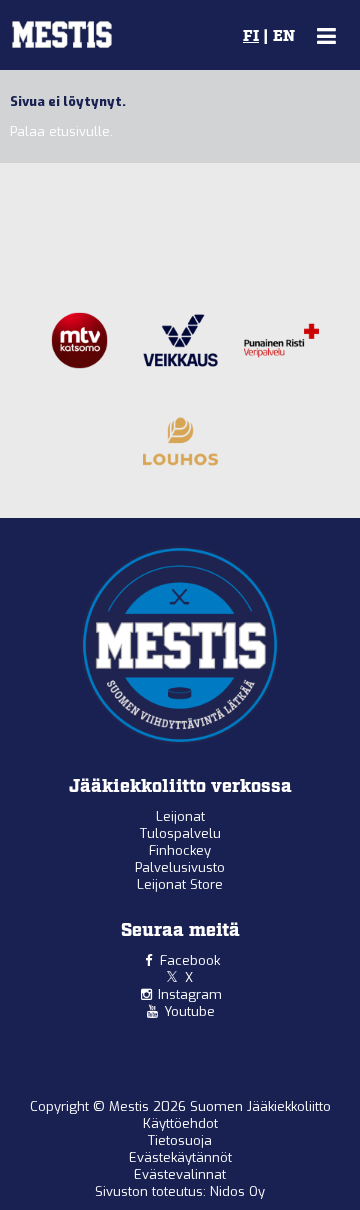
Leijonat (180, 816)
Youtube (189, 1011)
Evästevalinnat (180, 1174)
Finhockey (180, 850)
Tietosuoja (180, 1140)
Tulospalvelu (180, 833)
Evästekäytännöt (180, 1157)
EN (284, 37)
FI (251, 37)
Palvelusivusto (180, 867)
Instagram (190, 994)
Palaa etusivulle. (61, 131)
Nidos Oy (237, 1191)
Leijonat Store (180, 884)
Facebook (190, 960)
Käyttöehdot (180, 1123)
